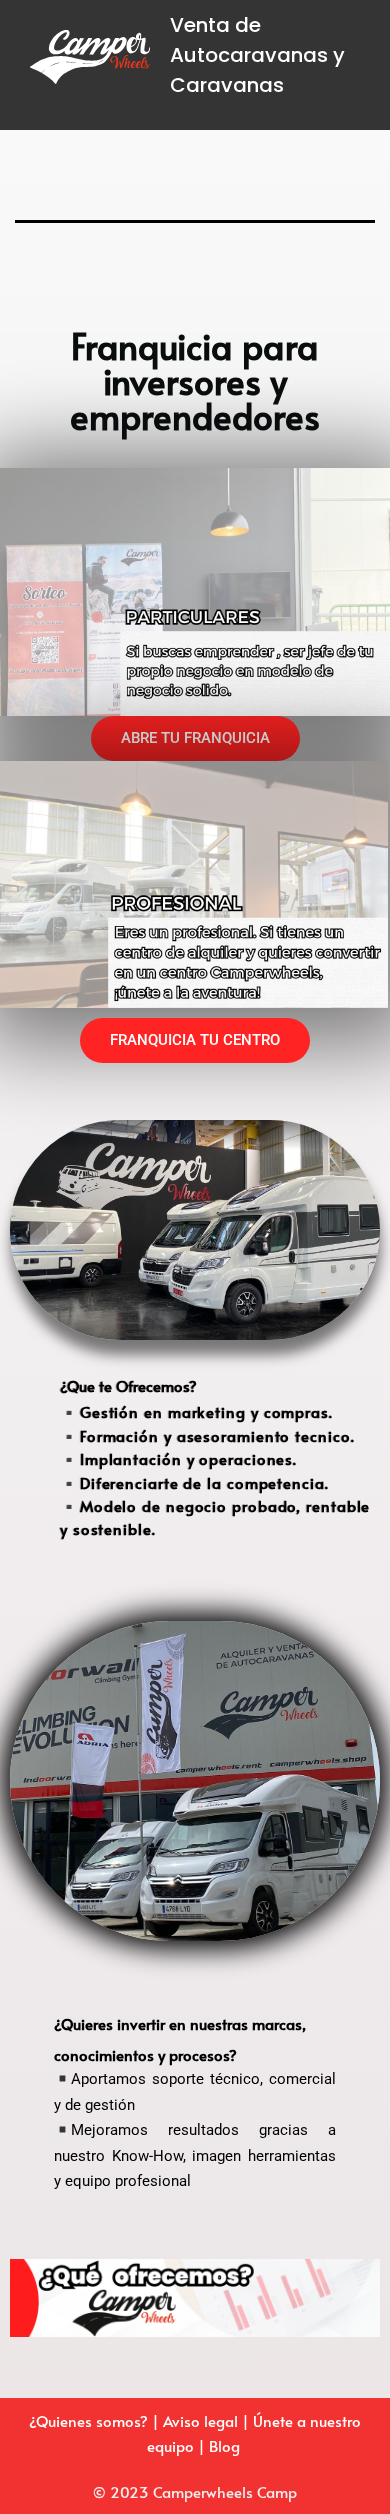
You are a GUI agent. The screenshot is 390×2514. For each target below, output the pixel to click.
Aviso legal (202, 2420)
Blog (226, 2445)
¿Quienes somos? (88, 2420)
